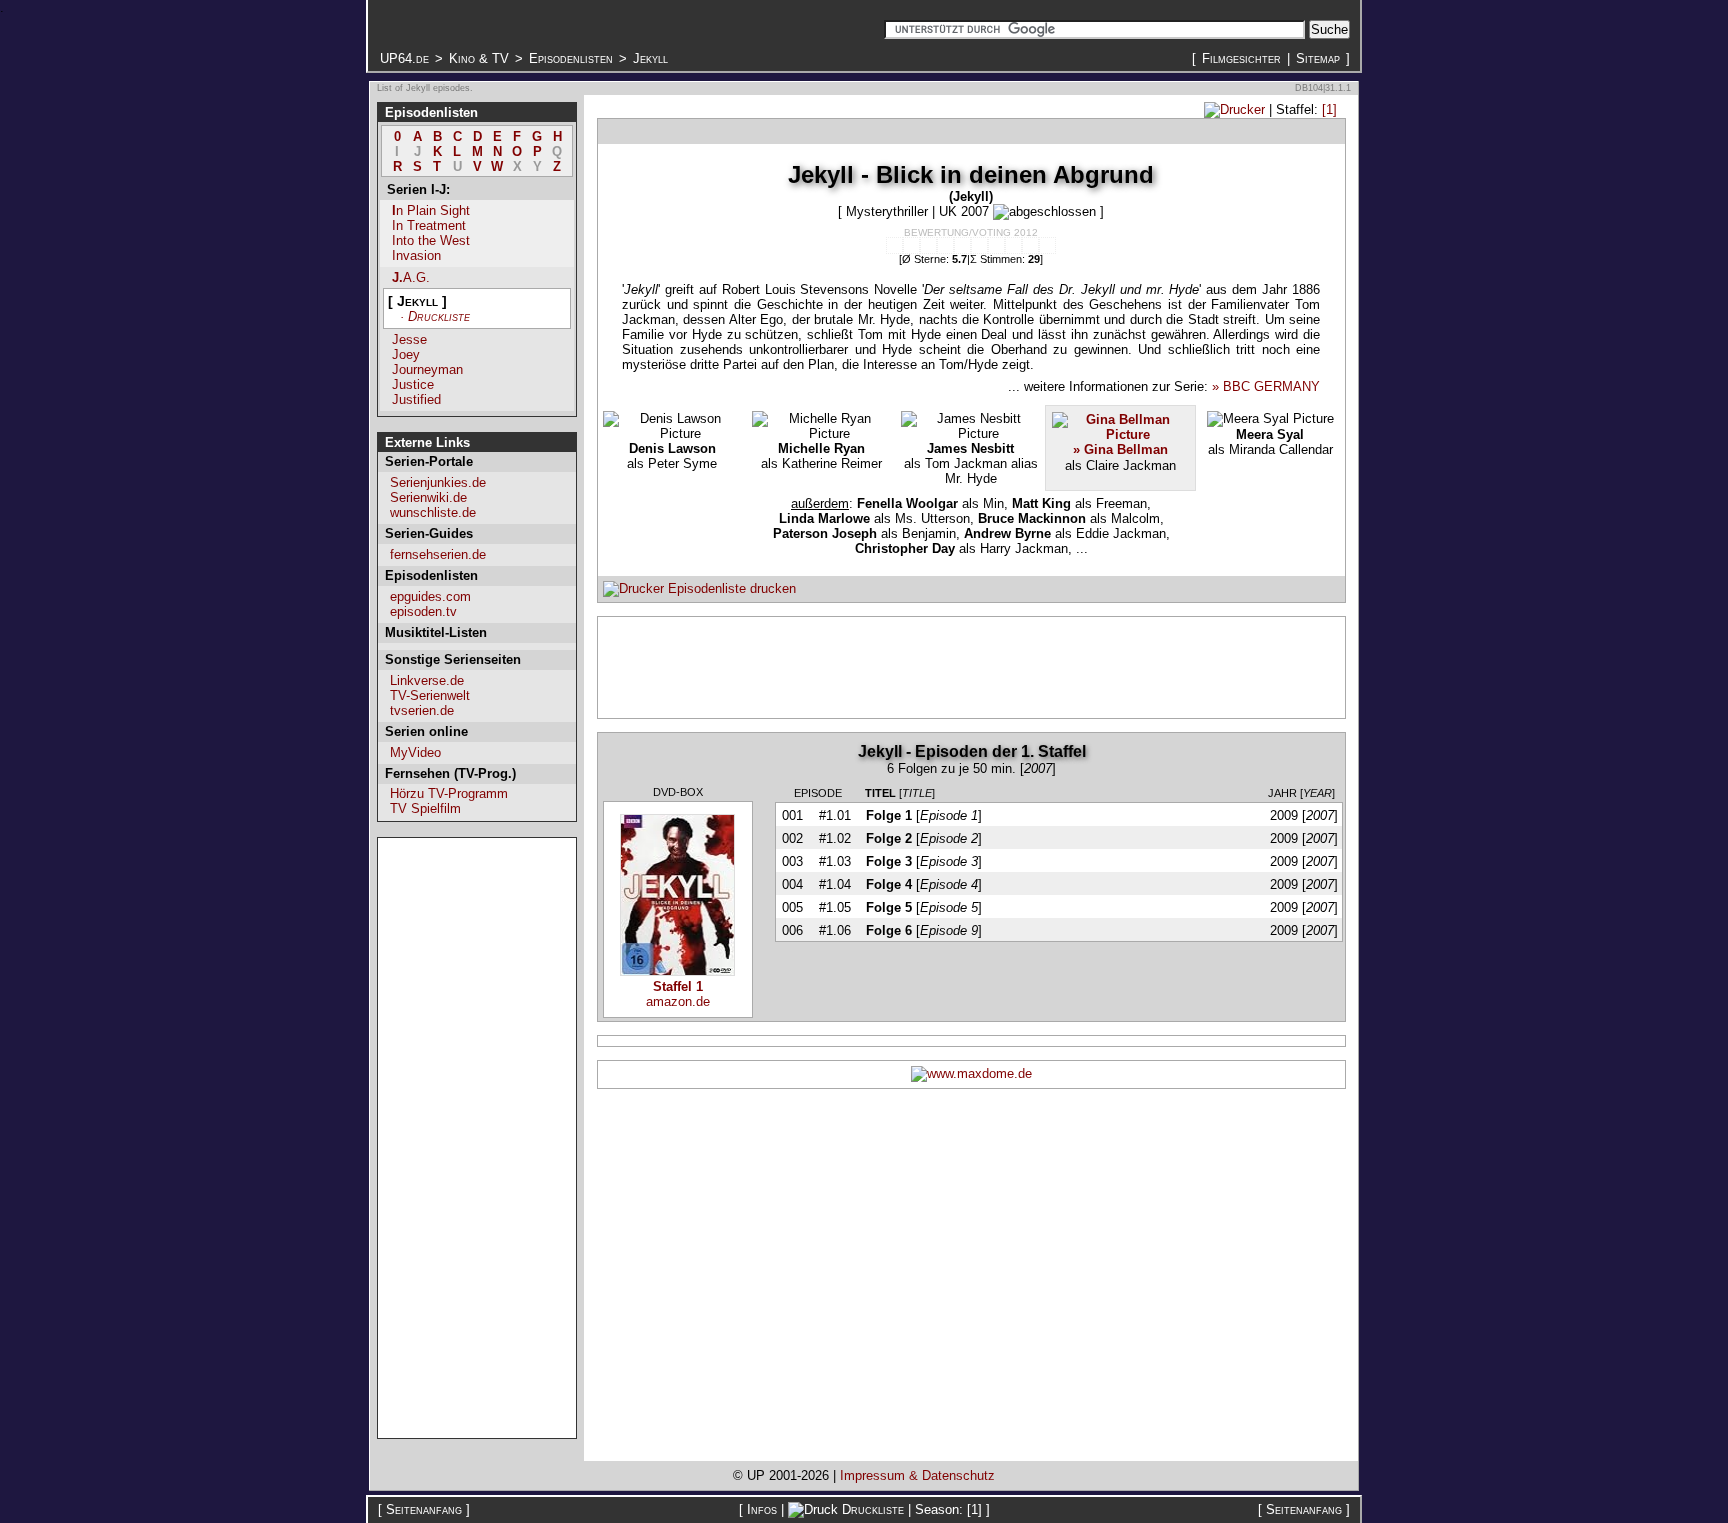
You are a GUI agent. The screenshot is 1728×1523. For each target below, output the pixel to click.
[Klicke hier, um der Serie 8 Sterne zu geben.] (1013, 245)
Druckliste (873, 1509)
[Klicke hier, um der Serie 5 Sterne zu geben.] (962, 245)
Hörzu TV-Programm (449, 793)
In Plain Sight (431, 210)
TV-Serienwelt (430, 695)
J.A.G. (411, 277)
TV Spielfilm (425, 808)
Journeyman (427, 369)
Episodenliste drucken (730, 588)
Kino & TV (479, 58)
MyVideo (415, 752)
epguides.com (430, 596)
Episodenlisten (571, 58)
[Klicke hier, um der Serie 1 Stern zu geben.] (894, 245)
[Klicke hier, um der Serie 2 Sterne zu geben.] (911, 245)
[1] (1329, 109)
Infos (762, 1509)
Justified (416, 399)
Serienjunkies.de (438, 482)
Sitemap (1318, 58)
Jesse (409, 339)
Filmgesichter (1241, 58)
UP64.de (404, 58)
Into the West (431, 240)
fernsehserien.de (438, 554)
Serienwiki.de (428, 497)
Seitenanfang (424, 1509)
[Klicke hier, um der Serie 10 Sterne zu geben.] (1047, 245)
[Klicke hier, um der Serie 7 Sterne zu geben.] (996, 245)
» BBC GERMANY (1266, 386)
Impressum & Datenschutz (917, 1475)
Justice (413, 384)
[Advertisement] (477, 1138)
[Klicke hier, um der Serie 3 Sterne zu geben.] (928, 245)
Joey (406, 354)
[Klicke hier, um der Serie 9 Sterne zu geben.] (1030, 245)
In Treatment (429, 225)
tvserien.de (422, 710)
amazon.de (678, 994)
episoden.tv (423, 611)
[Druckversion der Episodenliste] (1234, 109)
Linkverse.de (427, 680)
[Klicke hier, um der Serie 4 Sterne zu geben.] (945, 245)
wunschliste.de (433, 512)
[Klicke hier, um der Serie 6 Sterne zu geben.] (979, 245)
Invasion (416, 255)
